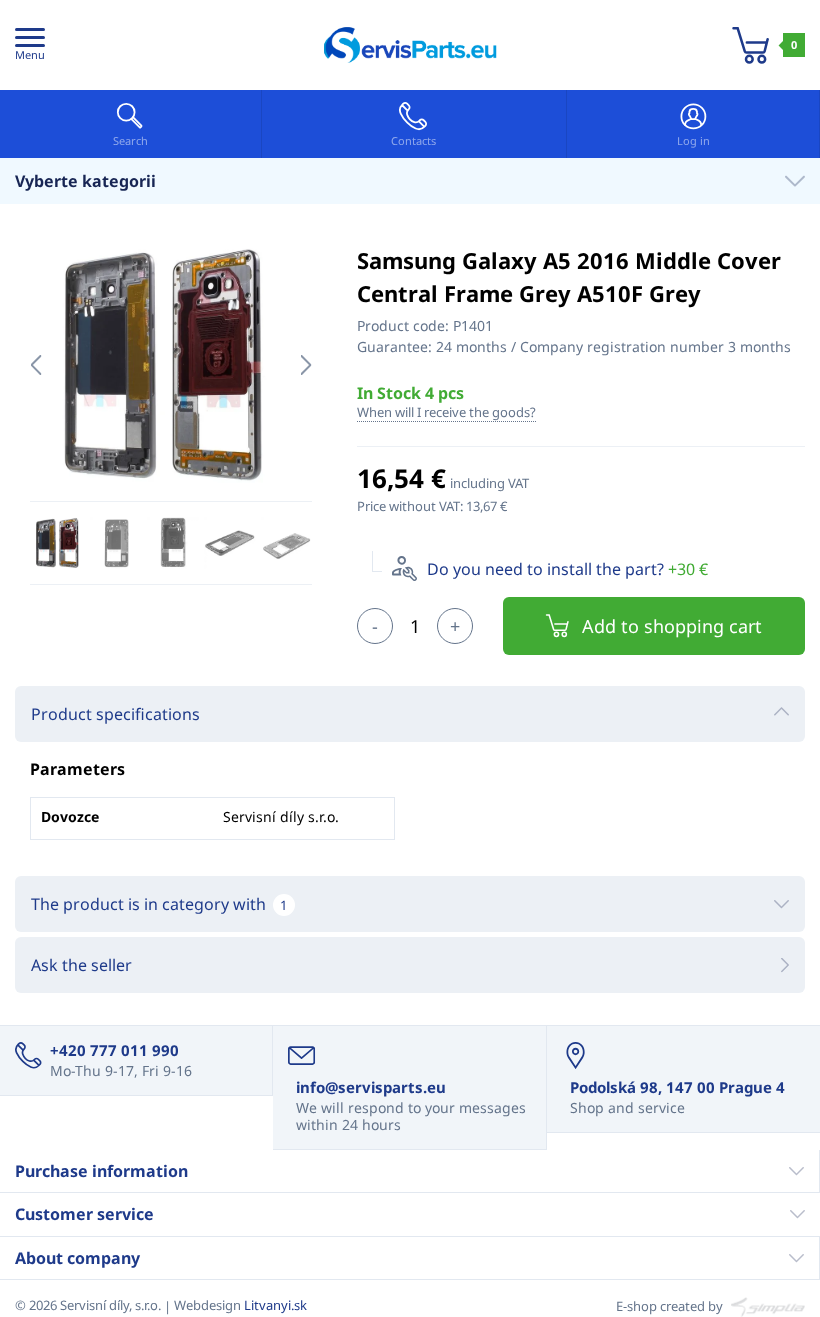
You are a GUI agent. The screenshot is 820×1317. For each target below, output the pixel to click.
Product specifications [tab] (115, 714)
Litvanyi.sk (275, 1305)
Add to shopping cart (672, 626)
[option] (171, 365)
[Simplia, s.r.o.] (765, 1305)
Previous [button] (35, 365)
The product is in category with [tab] (159, 904)
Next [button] (306, 365)
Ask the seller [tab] (81, 965)
